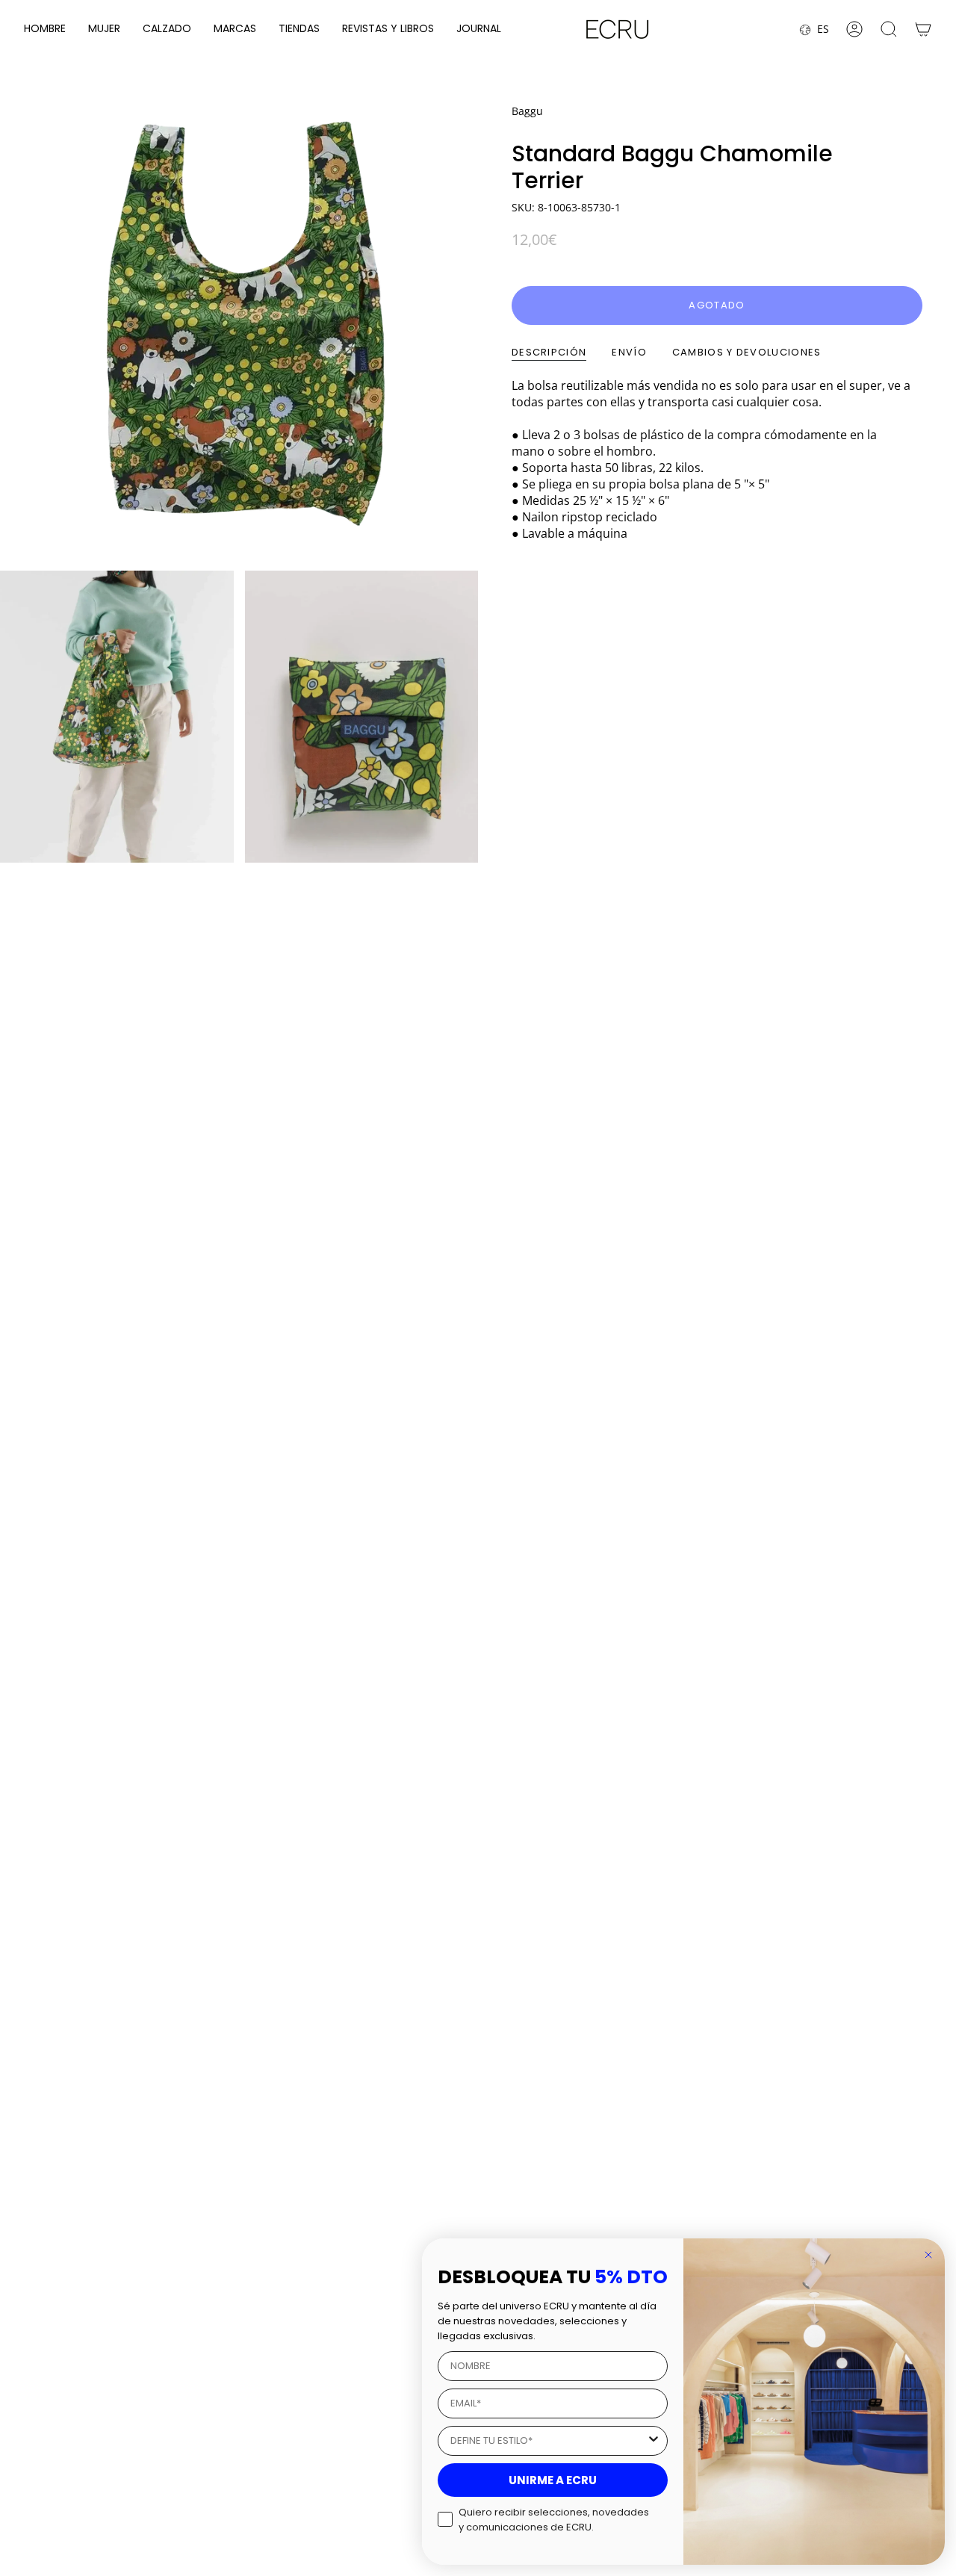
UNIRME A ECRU (553, 2480)
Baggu (527, 111)
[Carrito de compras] (923, 29)
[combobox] (548, 2441)
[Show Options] (654, 2441)
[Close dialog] (928, 2255)
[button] (45, 30)
